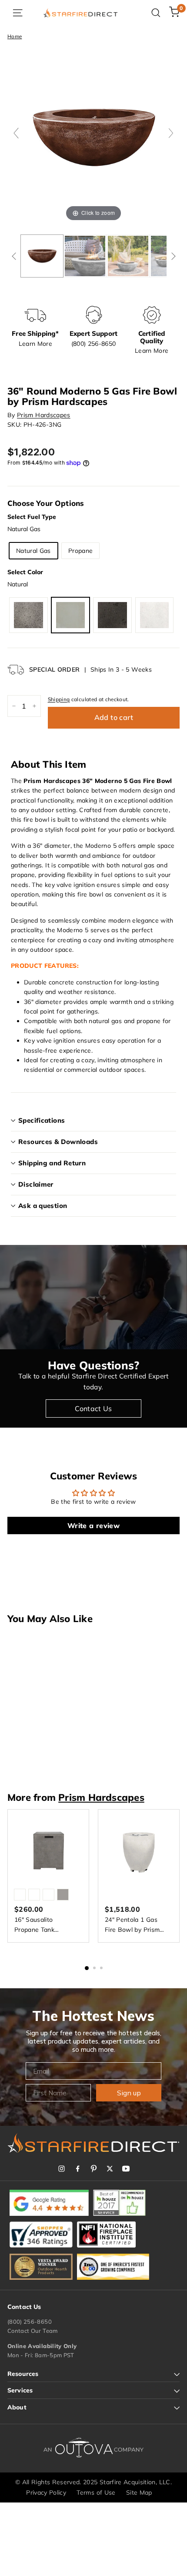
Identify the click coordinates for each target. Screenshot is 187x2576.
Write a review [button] (93, 1526)
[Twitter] (110, 2169)
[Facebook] (78, 2169)
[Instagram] (62, 2169)
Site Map (139, 2492)
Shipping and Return (52, 1163)
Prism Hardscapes (44, 415)
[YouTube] (126, 2169)
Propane (80, 551)
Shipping (59, 699)
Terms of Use (96, 2492)
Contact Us (93, 1408)
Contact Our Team (33, 2331)
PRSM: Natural (71, 615)
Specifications (42, 1120)
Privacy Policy (46, 2492)
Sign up (129, 2093)
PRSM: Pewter (28, 615)
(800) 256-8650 (30, 2322)
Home (15, 36)
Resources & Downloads (58, 1142)
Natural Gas (33, 551)
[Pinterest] (94, 2169)
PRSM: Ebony (112, 615)
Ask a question (43, 1206)
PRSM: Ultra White (155, 615)
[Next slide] (171, 133)
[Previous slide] (16, 133)
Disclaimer (36, 1184)
